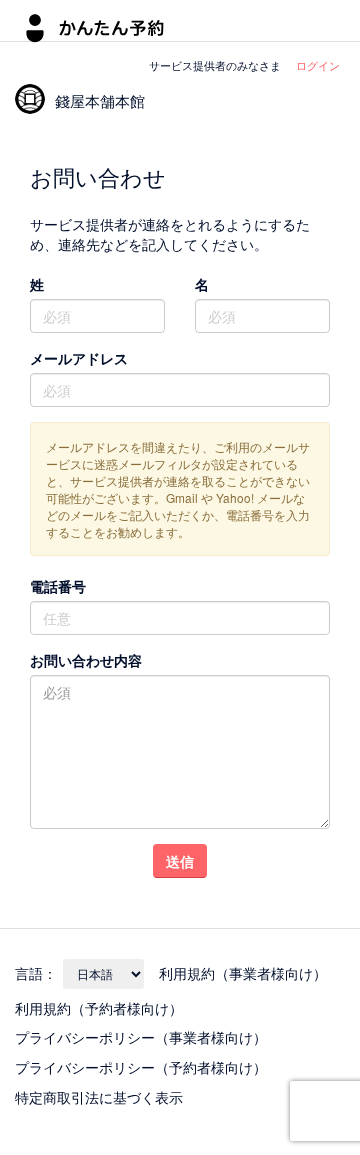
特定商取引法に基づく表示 (99, 1097)
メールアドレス (79, 358)
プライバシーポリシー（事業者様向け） (141, 1037)
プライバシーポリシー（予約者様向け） (141, 1067)
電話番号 (58, 586)
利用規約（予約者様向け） (99, 1008)
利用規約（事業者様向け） (243, 973)
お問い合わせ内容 (86, 660)
